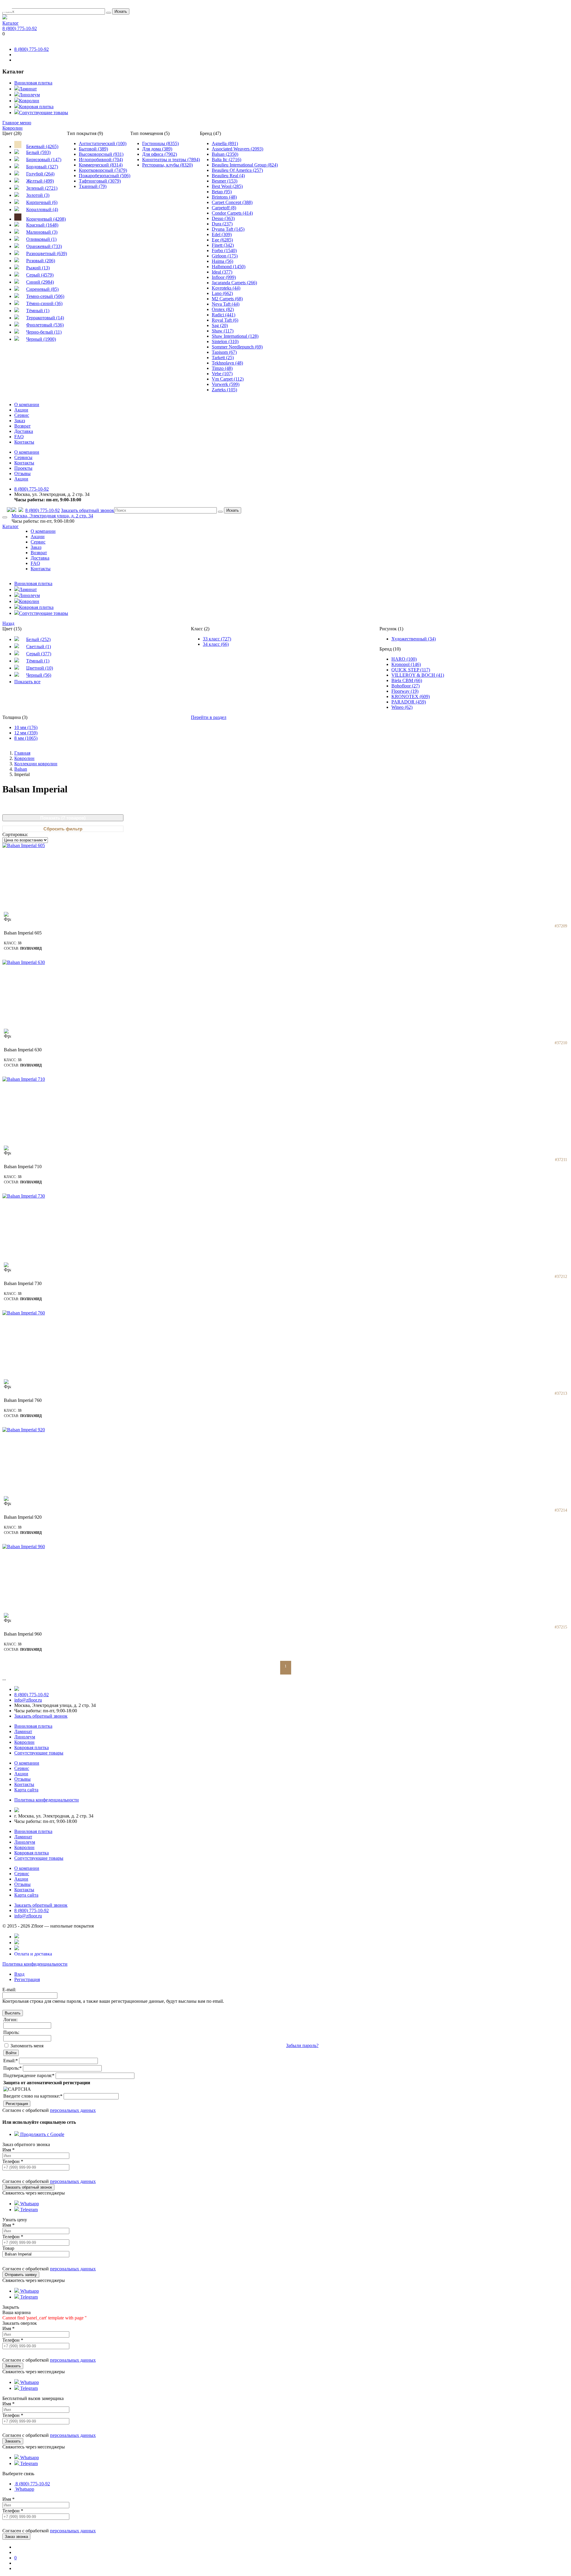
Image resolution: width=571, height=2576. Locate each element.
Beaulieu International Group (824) (245, 165)
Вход (19, 1974)
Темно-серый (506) (45, 296)
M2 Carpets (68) (227, 299)
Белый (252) (38, 639)
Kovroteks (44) (226, 288)
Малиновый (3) (42, 232)
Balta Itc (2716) (226, 160)
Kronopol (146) (406, 664)
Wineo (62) (402, 707)
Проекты (23, 468)
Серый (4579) (40, 275)
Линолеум (29, 95)
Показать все (27, 682)
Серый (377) (39, 654)
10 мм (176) (26, 727)
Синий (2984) (40, 282)
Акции (21, 410)
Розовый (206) (41, 261)
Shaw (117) (223, 331)
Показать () (63, 818)
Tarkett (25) (223, 358)
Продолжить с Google (42, 2134)
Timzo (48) (222, 368)
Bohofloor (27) (405, 686)
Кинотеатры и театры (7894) (171, 160)
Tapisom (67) (224, 352)
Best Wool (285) (227, 186)
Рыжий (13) (38, 268)
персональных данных (73, 2110)
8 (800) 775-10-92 (20, 28)
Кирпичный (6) (42, 202)
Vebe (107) (222, 374)
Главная (22, 753)
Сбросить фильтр (63, 829)
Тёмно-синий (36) (44, 303)
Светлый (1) (39, 647)
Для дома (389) (157, 149)
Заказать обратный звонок (88, 510)
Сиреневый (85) (42, 289)
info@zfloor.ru (28, 1700)
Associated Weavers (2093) (237, 149)
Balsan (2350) (225, 154)
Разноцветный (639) (47, 253)
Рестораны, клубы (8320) (167, 165)
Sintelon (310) (225, 341)
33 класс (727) (217, 639)
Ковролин (29, 101)
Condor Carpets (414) (232, 213)
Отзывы (22, 473)
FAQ (19, 437)
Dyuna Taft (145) (228, 229)
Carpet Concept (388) (232, 202)
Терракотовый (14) (45, 318)
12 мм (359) (26, 733)
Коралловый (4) (42, 209)
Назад (8, 623)
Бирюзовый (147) (44, 160)
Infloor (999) (224, 277)
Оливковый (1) (41, 239)
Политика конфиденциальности (35, 1964)
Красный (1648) (42, 225)
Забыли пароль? (302, 2045)
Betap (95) (222, 192)
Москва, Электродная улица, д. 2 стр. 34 (52, 516)
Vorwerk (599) (226, 384)
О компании (27, 405)
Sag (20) (220, 325)
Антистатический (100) (103, 143)
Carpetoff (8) (224, 208)
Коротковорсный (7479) (103, 170)
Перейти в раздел (209, 717)
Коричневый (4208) (46, 219)
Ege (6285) (222, 240)
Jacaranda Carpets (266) (234, 283)
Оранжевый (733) (44, 246)
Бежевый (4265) (42, 146)
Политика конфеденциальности (47, 1800)
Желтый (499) (40, 181)
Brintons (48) (224, 197)
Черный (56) (39, 675)
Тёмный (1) (38, 311)
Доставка (24, 431)
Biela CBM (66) (407, 680)
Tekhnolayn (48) (227, 363)
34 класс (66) (216, 644)
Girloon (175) (225, 256)
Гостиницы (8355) (160, 143)
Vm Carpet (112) (228, 379)
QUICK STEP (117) (411, 670)
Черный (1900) (41, 339)
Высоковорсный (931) (101, 154)
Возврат (22, 426)
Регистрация (27, 1979)
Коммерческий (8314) (101, 165)
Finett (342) (223, 245)
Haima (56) (222, 261)
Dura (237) (222, 224)
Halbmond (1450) (229, 267)
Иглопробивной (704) (101, 160)
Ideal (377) (222, 272)
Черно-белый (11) (44, 332)
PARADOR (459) (409, 702)
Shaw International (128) (235, 336)
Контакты (24, 442)
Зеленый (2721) (42, 188)
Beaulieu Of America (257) (237, 170)
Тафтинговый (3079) (100, 181)
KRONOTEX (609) (411, 696)
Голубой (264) (40, 174)
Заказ (20, 421)
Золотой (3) (38, 195)
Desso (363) (223, 218)
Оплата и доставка (33, 1954)
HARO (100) (404, 659)
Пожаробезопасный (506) (105, 176)
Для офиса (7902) (160, 154)
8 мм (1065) (26, 738)
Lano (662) (222, 293)
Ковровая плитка (36, 107)
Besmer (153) (225, 181)
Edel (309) (222, 234)
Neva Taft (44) (226, 304)
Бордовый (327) (42, 167)
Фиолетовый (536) (45, 325)
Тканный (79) (93, 186)
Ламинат (28, 89)
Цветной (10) (40, 668)
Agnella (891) (225, 143)
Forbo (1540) (224, 250)
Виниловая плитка (33, 83)
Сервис (22, 415)
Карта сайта (26, 1790)
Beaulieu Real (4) (228, 176)
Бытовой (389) (93, 149)
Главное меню (17, 123)
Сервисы (23, 457)
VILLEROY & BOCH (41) (418, 675)
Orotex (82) (223, 309)
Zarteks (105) (224, 390)
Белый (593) (38, 152)
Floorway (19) (405, 691)
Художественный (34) (414, 639)
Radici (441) (223, 315)
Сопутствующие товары (44, 113)
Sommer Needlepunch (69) (237, 347)
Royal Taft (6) (225, 320)
